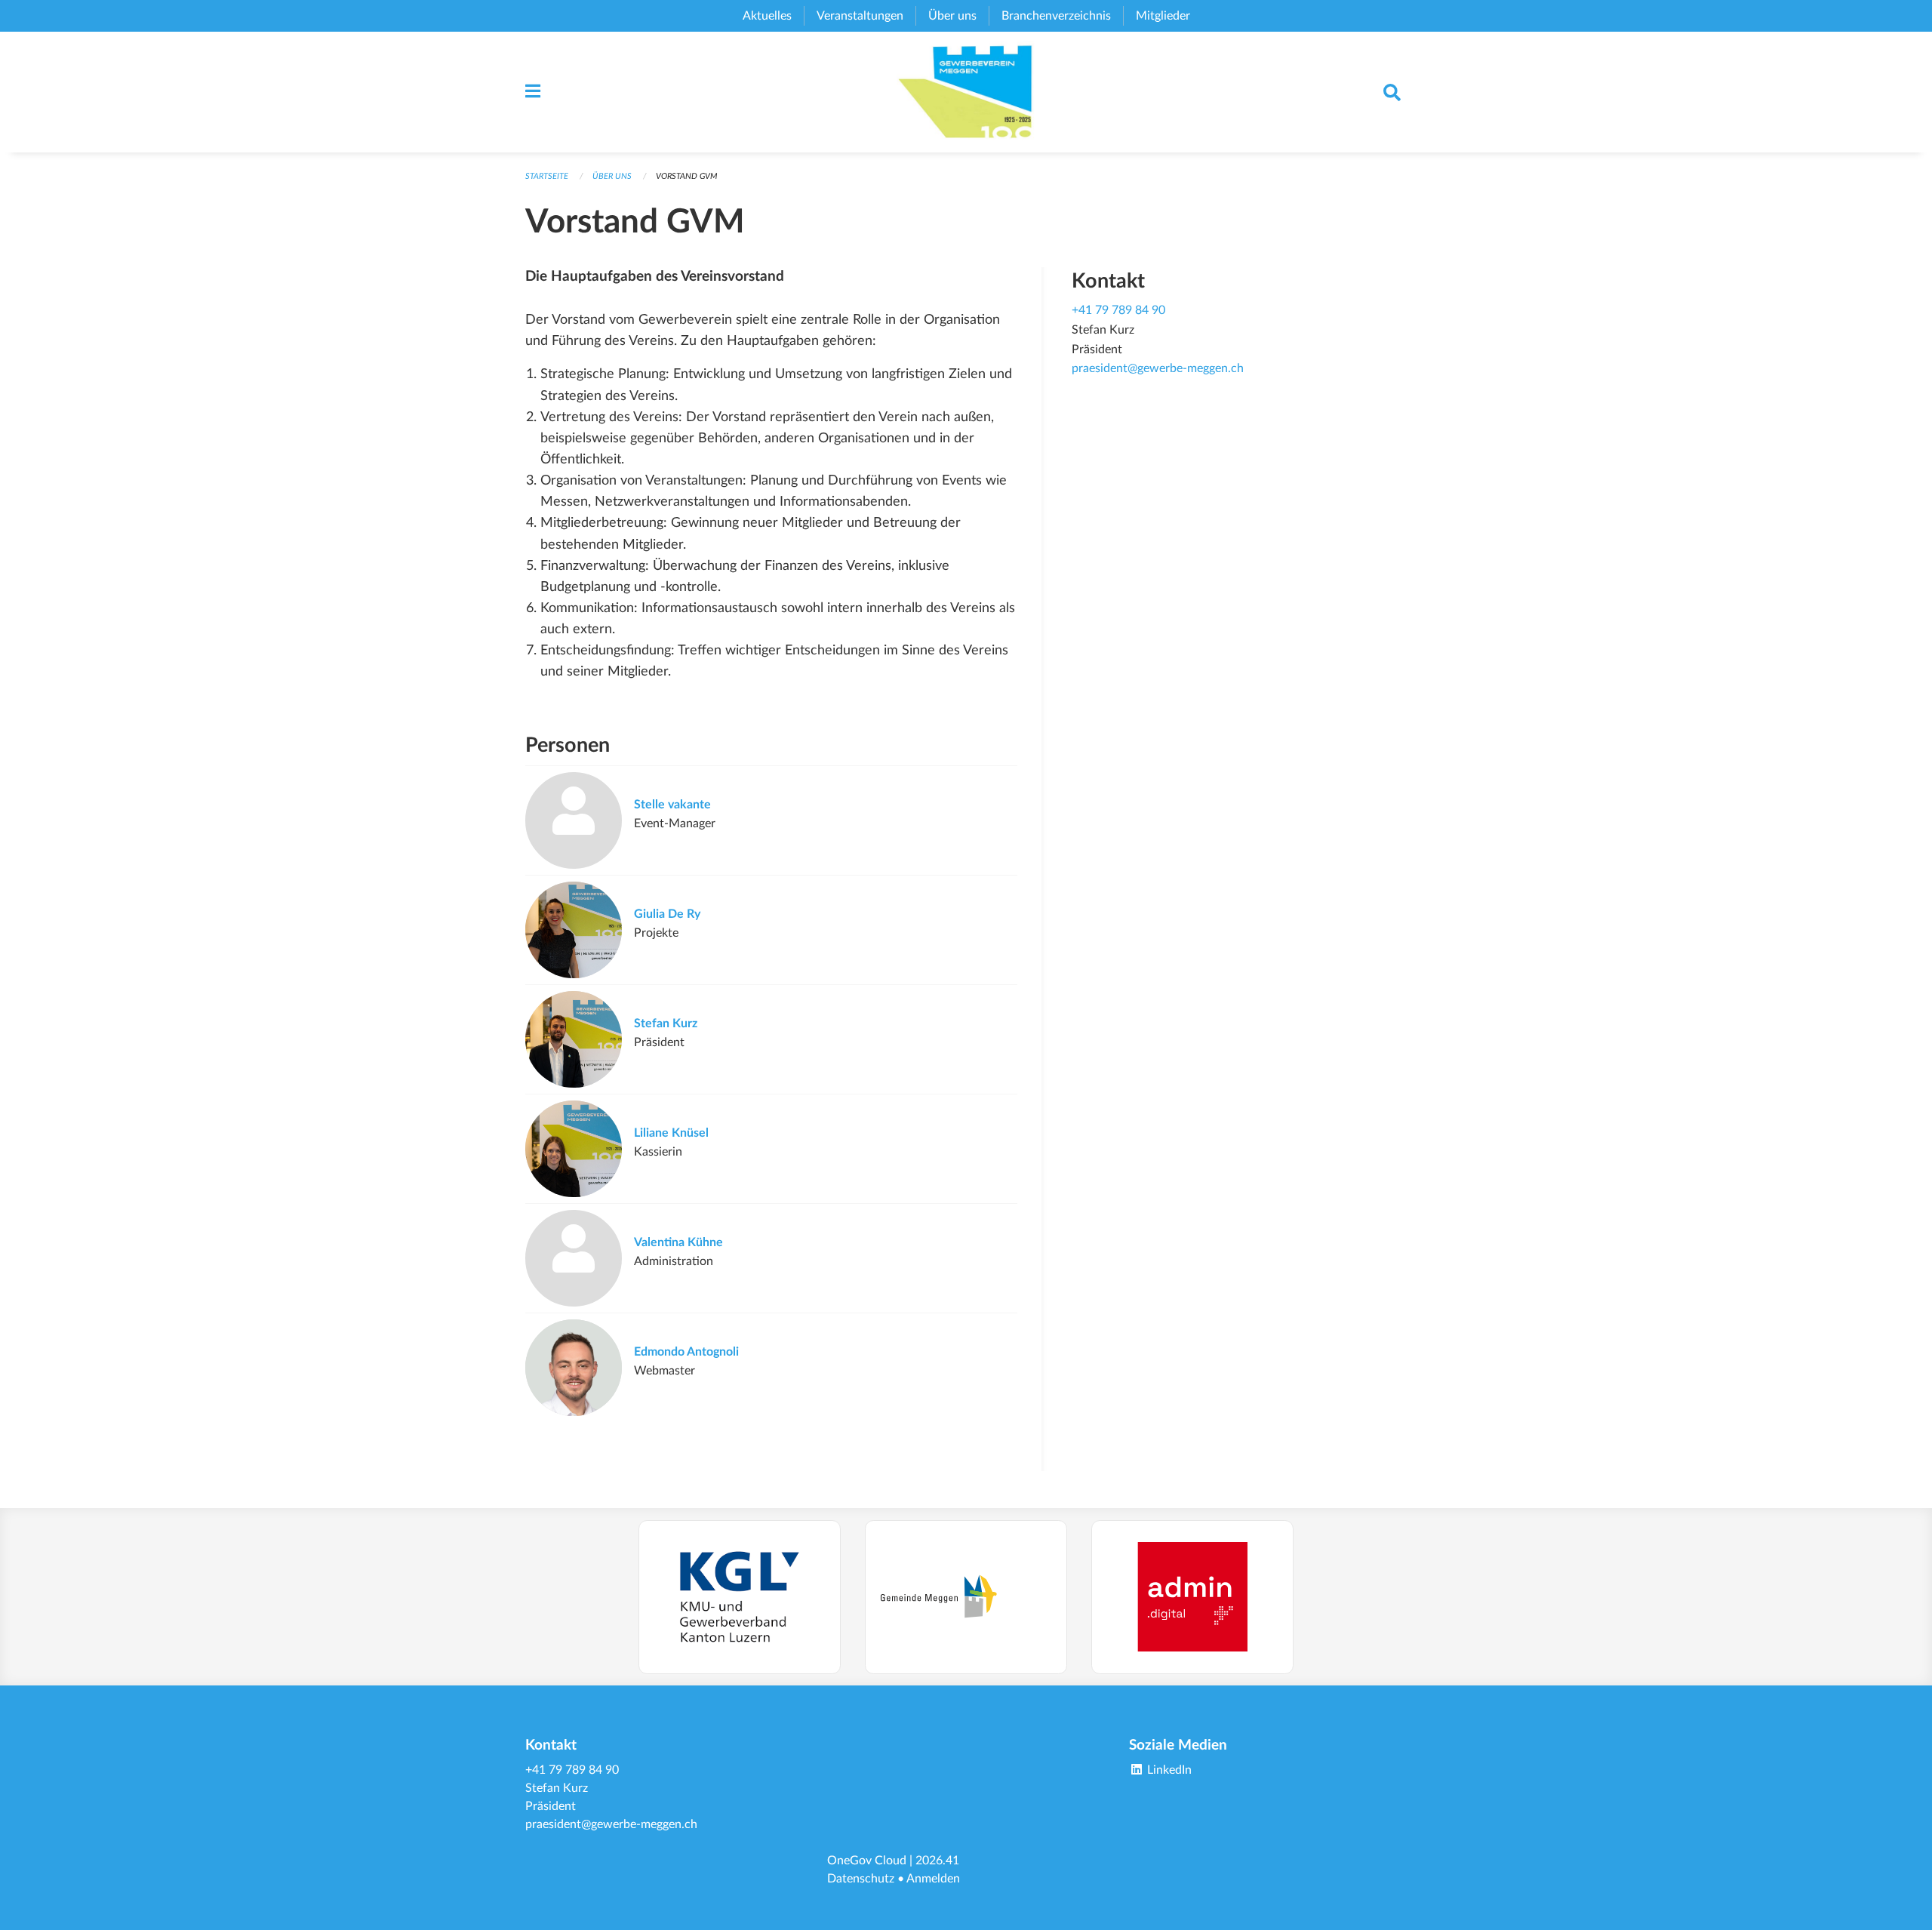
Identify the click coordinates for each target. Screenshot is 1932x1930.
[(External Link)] (740, 1597)
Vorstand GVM (686, 176)
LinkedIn (1168, 1770)
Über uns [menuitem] (952, 16)
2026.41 (937, 1861)
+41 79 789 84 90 (1118, 310)
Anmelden (933, 1879)
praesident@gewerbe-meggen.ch (1158, 368)
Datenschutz (861, 1879)
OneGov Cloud (867, 1861)
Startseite (547, 176)
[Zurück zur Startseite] (966, 92)
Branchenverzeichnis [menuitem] (1056, 16)
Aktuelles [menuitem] (767, 16)
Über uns (612, 176)
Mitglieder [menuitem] (1163, 16)
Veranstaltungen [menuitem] (860, 16)
